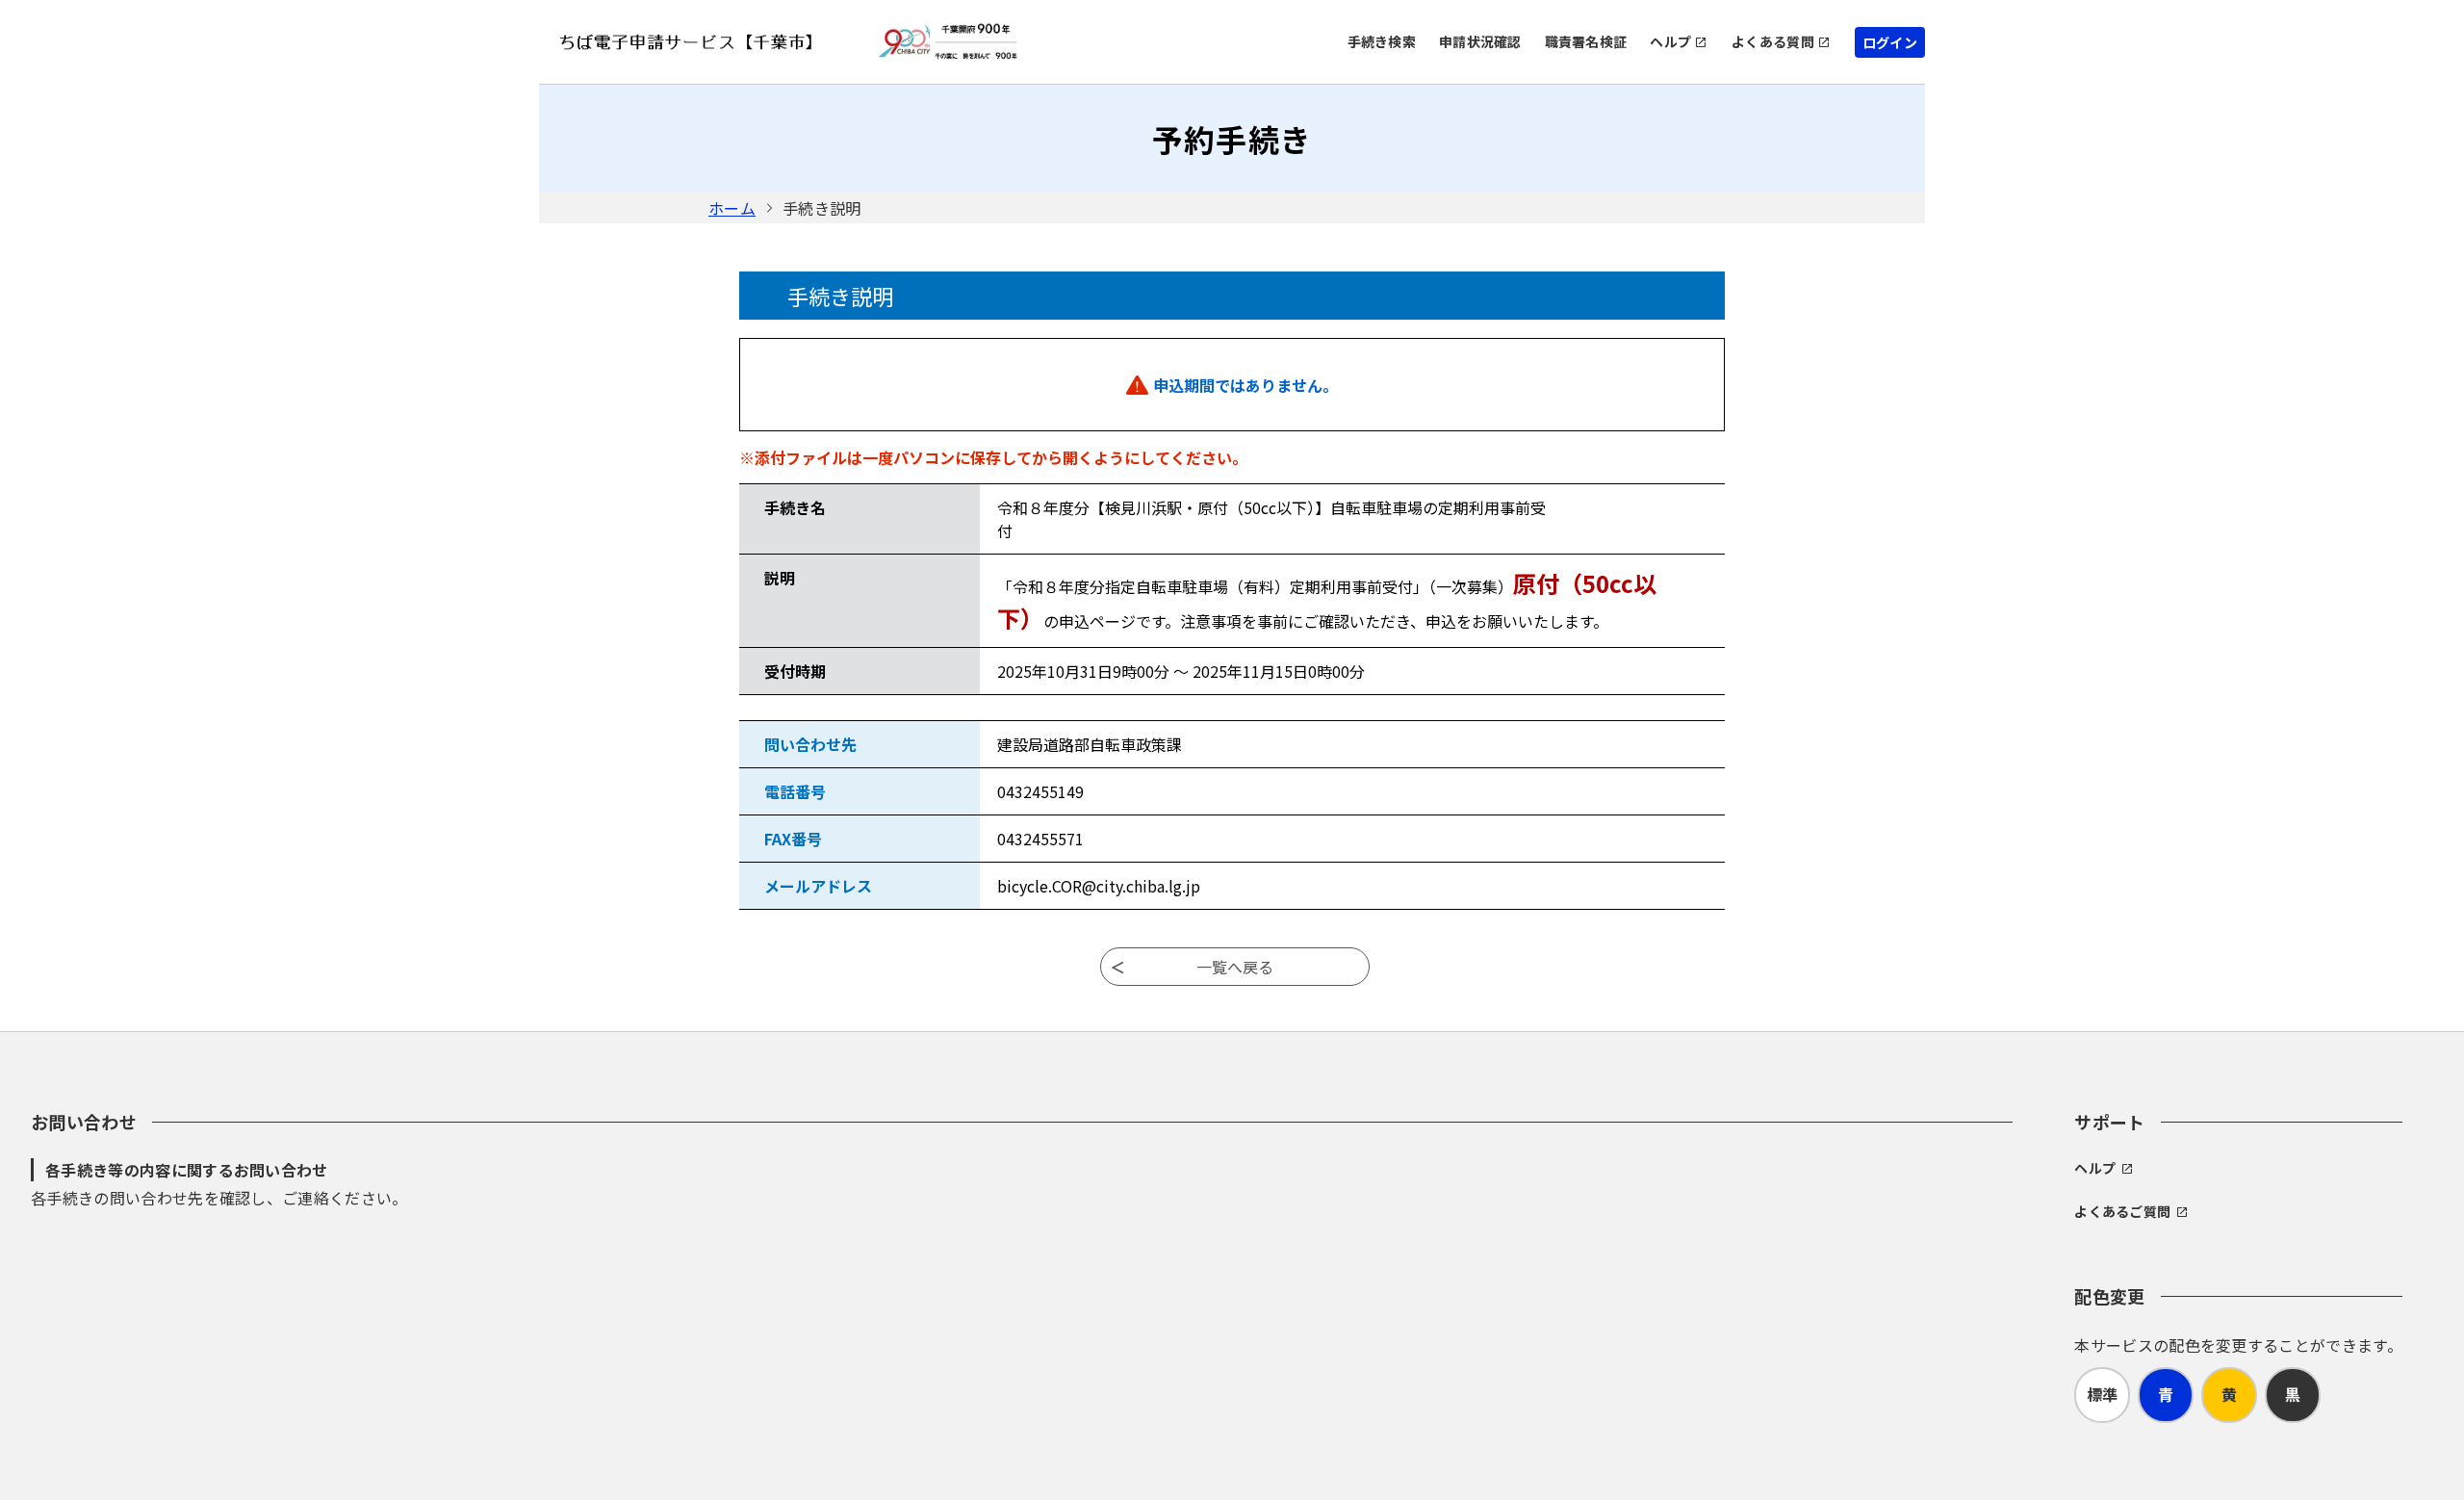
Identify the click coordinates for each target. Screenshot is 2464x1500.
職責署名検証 (1586, 41)
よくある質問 (1773, 41)
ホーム (732, 208)
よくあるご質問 (2122, 1211)
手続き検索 (1382, 41)
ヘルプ (1670, 41)
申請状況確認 (1480, 41)
